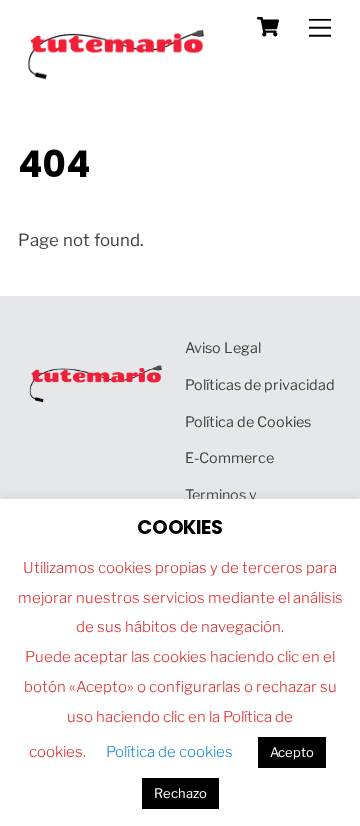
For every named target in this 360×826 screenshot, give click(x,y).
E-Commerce (229, 458)
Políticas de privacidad (260, 385)
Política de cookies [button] (169, 752)
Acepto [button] (292, 752)
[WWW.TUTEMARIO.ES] (118, 74)
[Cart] (268, 27)
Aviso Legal (223, 348)
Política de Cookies (248, 422)
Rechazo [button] (180, 793)
